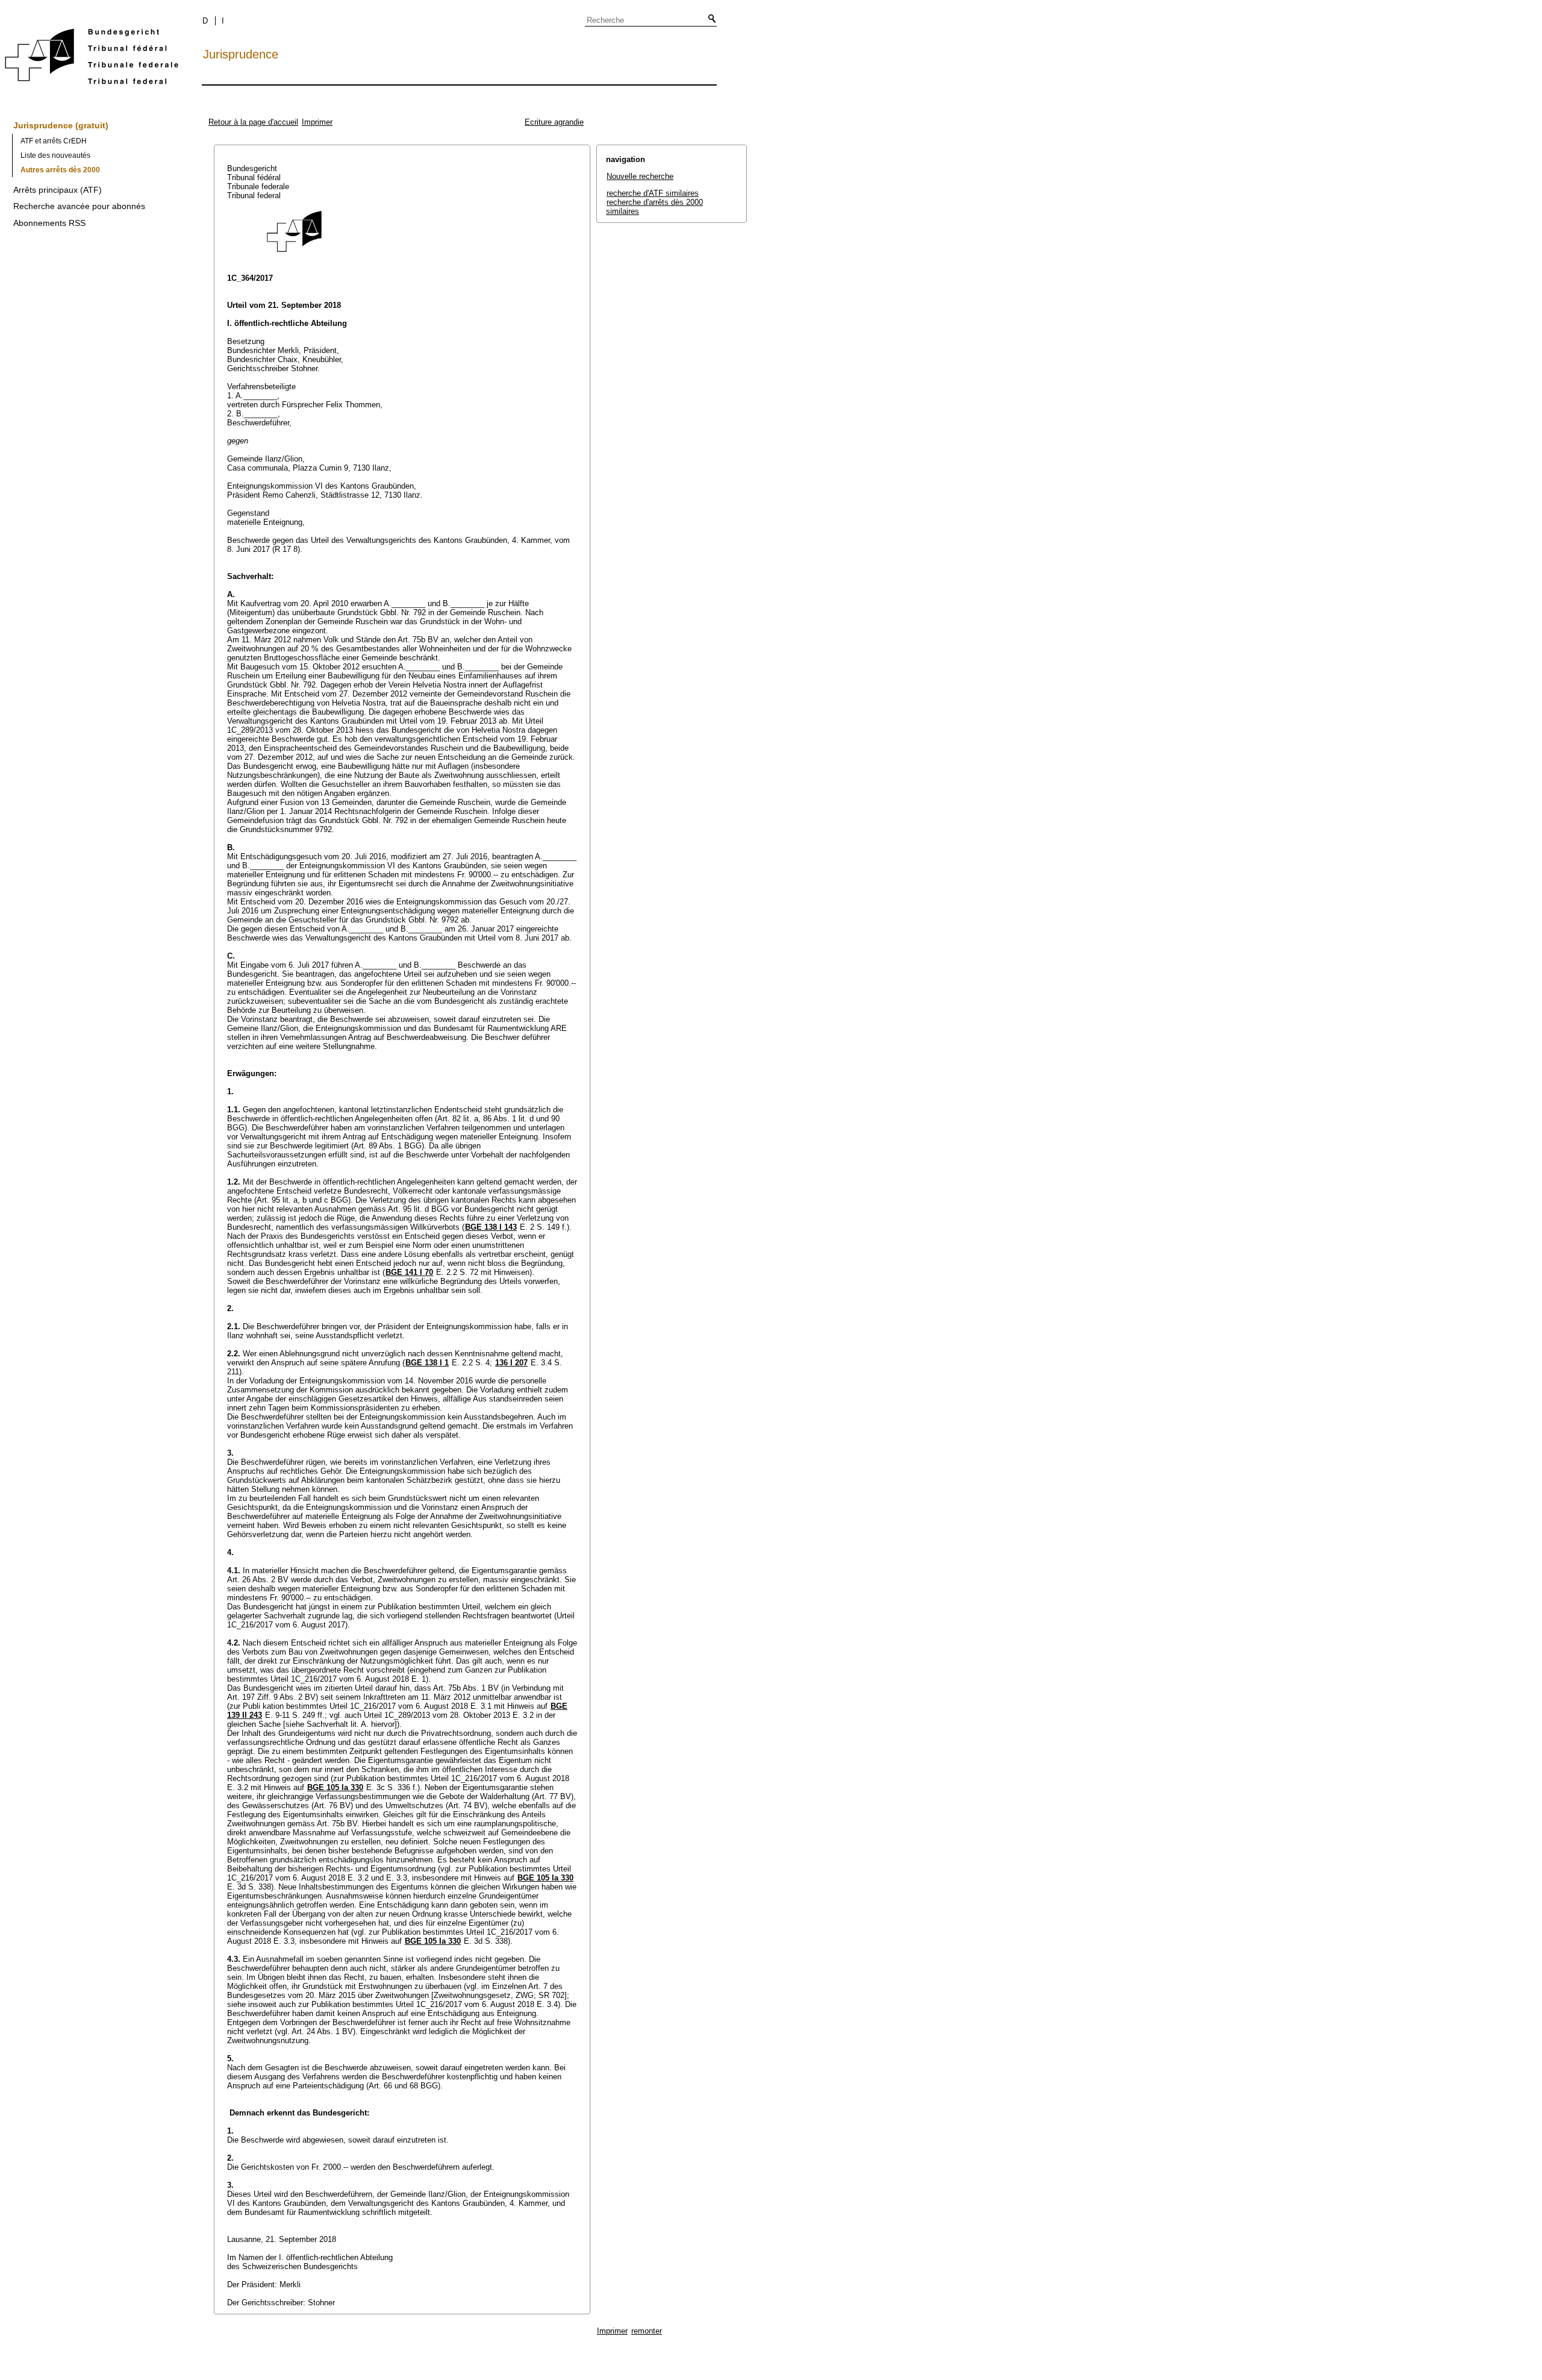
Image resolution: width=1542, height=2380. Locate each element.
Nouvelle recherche (640, 176)
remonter (647, 2331)
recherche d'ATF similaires (653, 193)
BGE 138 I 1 (427, 1363)
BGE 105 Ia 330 (335, 1787)
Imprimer (317, 122)
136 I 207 (511, 1363)
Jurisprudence (241, 54)
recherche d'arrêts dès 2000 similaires (654, 207)
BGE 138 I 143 (491, 1227)
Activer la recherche (710, 19)
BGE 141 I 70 (409, 1272)
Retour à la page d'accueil (253, 122)
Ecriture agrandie (554, 122)
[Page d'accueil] (92, 59)
